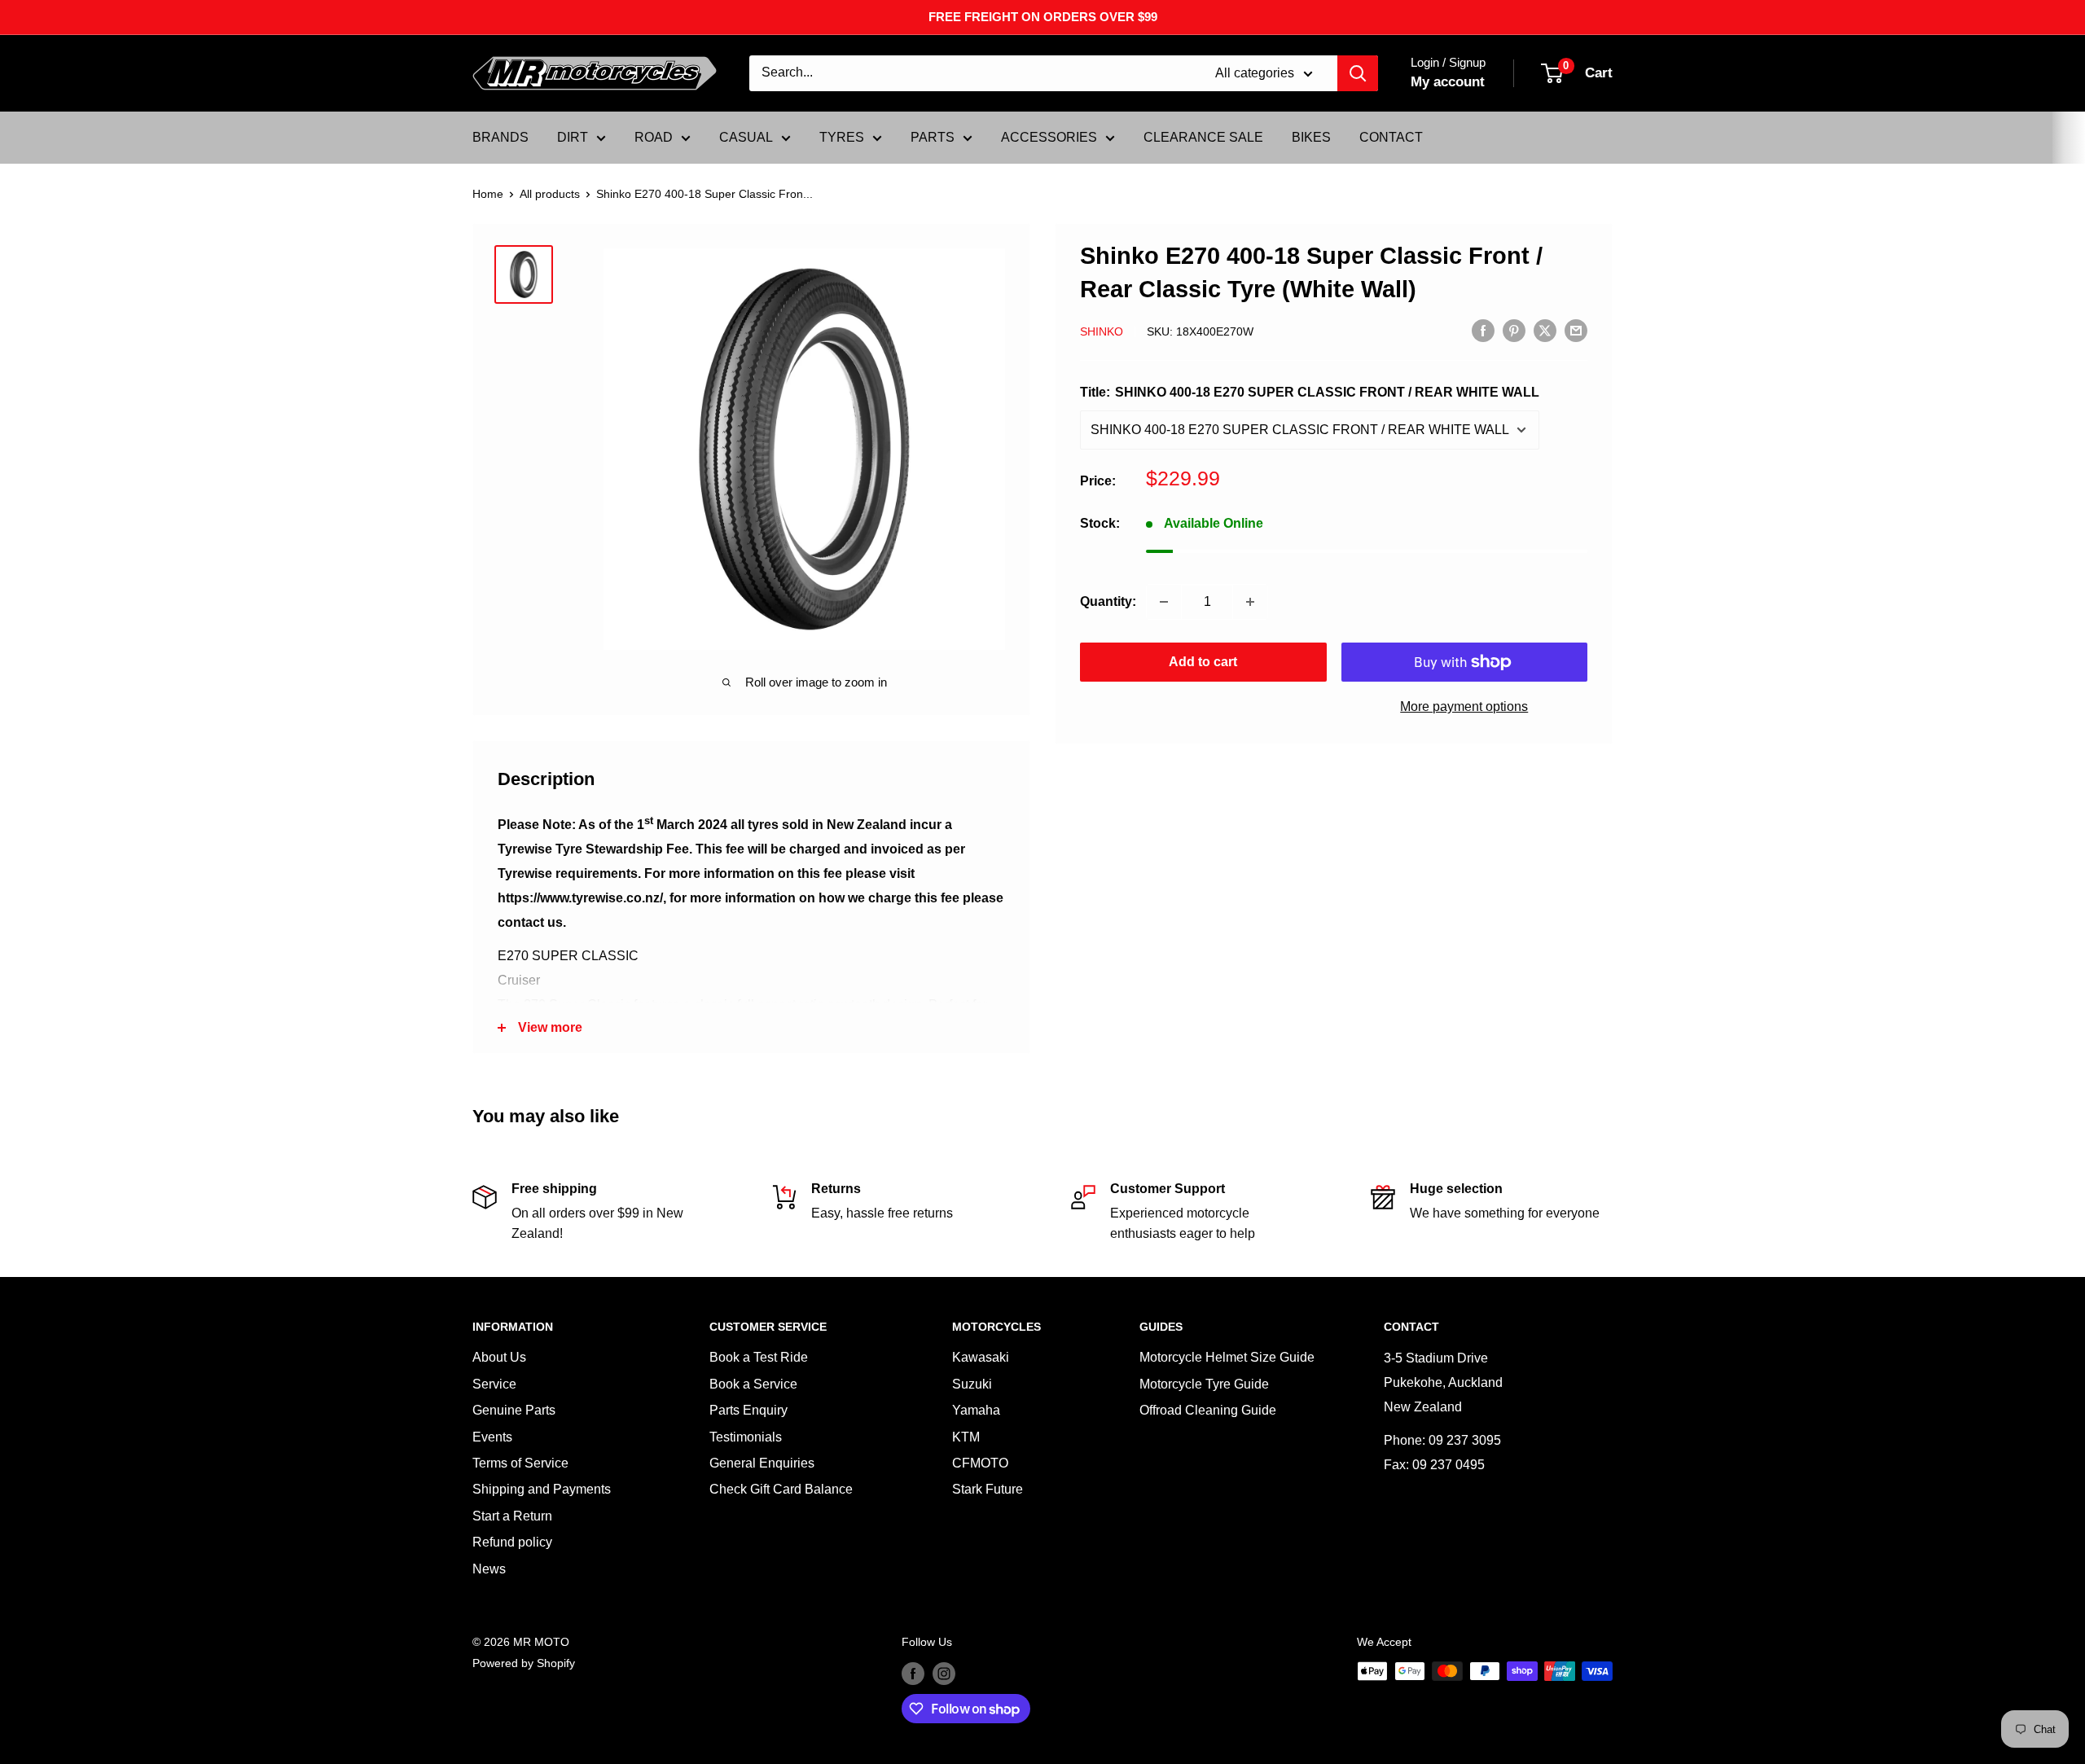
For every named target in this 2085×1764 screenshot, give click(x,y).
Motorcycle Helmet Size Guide (1227, 1357)
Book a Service (753, 1384)
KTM (966, 1437)
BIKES (1311, 137)
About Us (499, 1357)
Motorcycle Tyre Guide (1204, 1384)
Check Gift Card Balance (781, 1489)
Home (488, 194)
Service (494, 1384)
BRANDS (500, 137)
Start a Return (512, 1516)
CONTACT (1391, 137)
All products (550, 194)
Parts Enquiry (748, 1410)
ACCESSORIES (1049, 137)
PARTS (933, 137)
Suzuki (972, 1384)
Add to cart (1203, 662)
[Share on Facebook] (1483, 330)
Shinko (1102, 331)
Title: (1310, 392)
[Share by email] (1576, 330)
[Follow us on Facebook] (913, 1673)
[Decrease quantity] (1164, 602)
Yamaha (976, 1410)
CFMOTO (980, 1463)
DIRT (573, 137)
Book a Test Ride (759, 1357)
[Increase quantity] (1250, 602)
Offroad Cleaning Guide (1208, 1410)
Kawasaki (981, 1357)
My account (1448, 82)
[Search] (1358, 73)
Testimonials (746, 1437)
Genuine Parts (514, 1410)
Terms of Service (520, 1463)
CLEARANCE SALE (1203, 137)
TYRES (842, 137)
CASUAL (746, 137)
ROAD (654, 137)
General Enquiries (762, 1463)
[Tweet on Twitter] (1545, 330)
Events (492, 1437)
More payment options (1464, 706)
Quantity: (1108, 601)
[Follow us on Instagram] (944, 1673)
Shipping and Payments (542, 1489)
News (489, 1569)
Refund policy (512, 1542)
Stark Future (988, 1489)
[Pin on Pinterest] (1514, 330)
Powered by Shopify (524, 1663)
